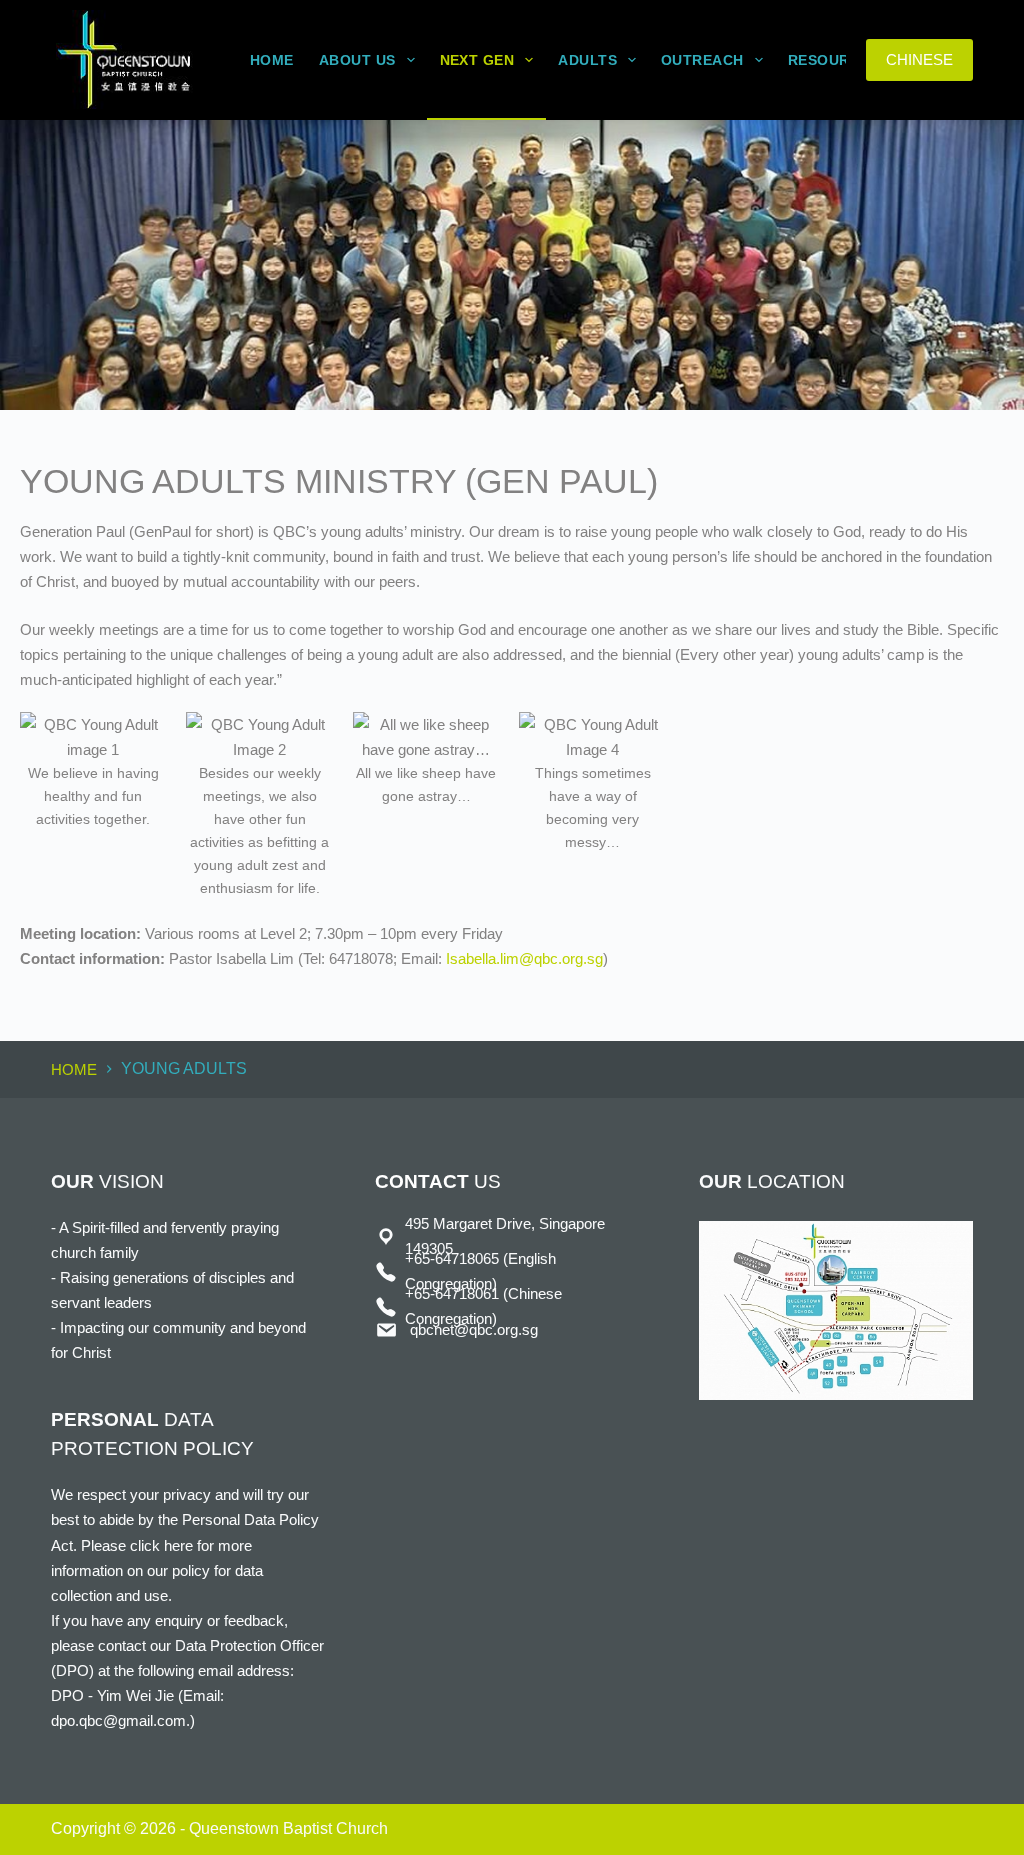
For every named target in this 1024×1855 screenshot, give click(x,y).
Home (272, 60)
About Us (357, 60)
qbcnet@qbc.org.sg (474, 1329)
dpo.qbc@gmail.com (118, 1720)
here (178, 1545)
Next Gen (477, 60)
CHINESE (919, 59)
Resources (833, 60)
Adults (587, 60)
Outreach (702, 60)
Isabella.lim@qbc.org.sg (524, 958)
